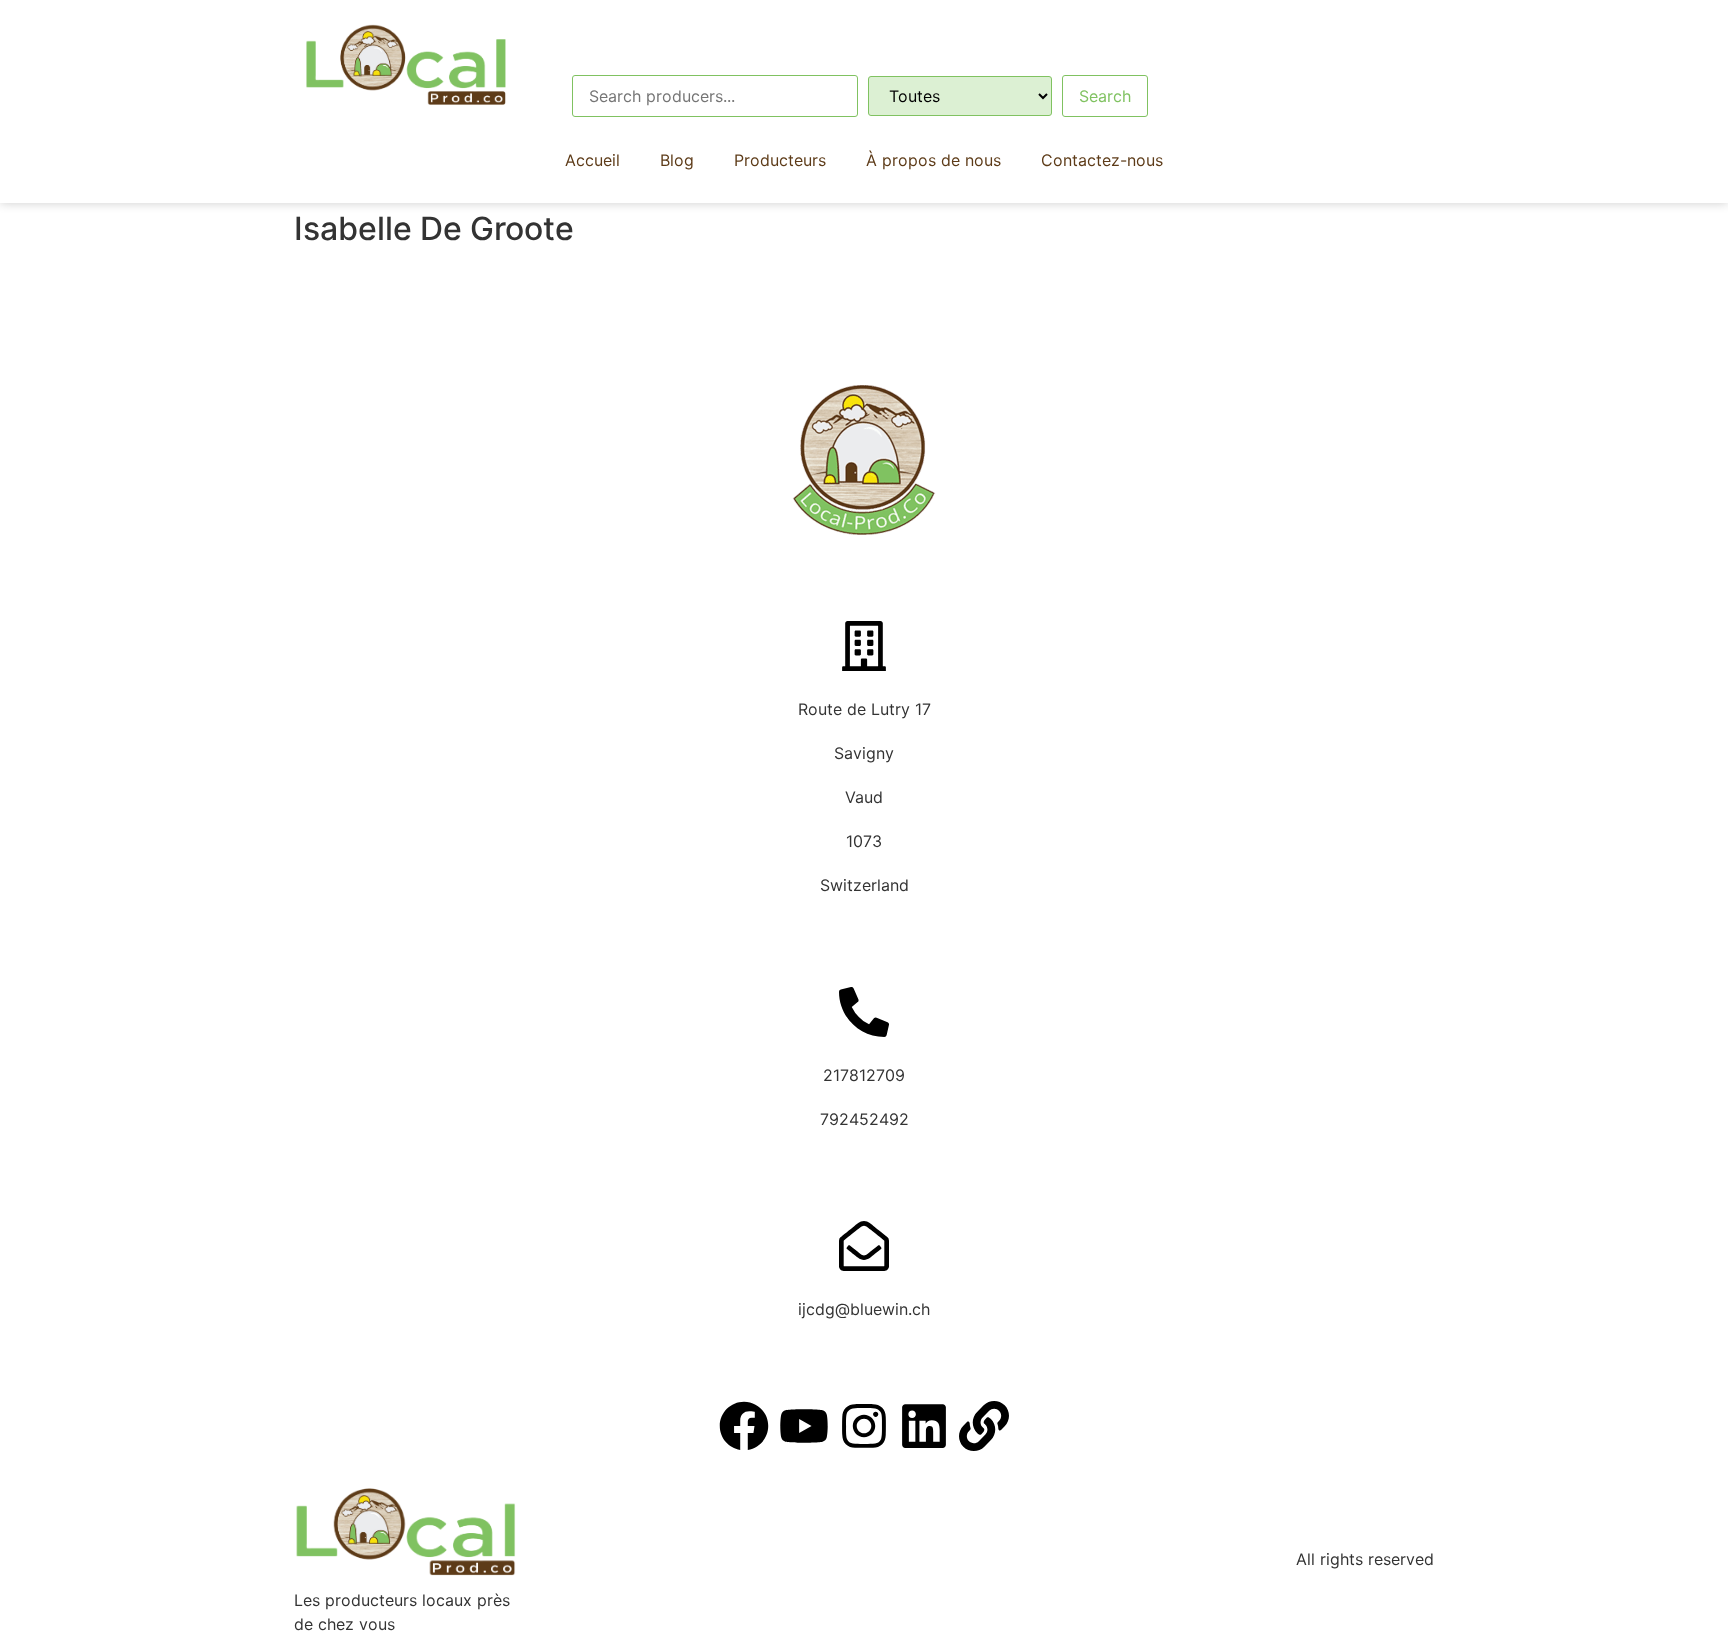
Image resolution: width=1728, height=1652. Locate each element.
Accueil (592, 160)
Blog (677, 160)
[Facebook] (744, 1426)
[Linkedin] (924, 1426)
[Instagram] (864, 1426)
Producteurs (780, 160)
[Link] (984, 1426)
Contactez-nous (1102, 160)
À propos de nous (933, 160)
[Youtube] (804, 1426)
